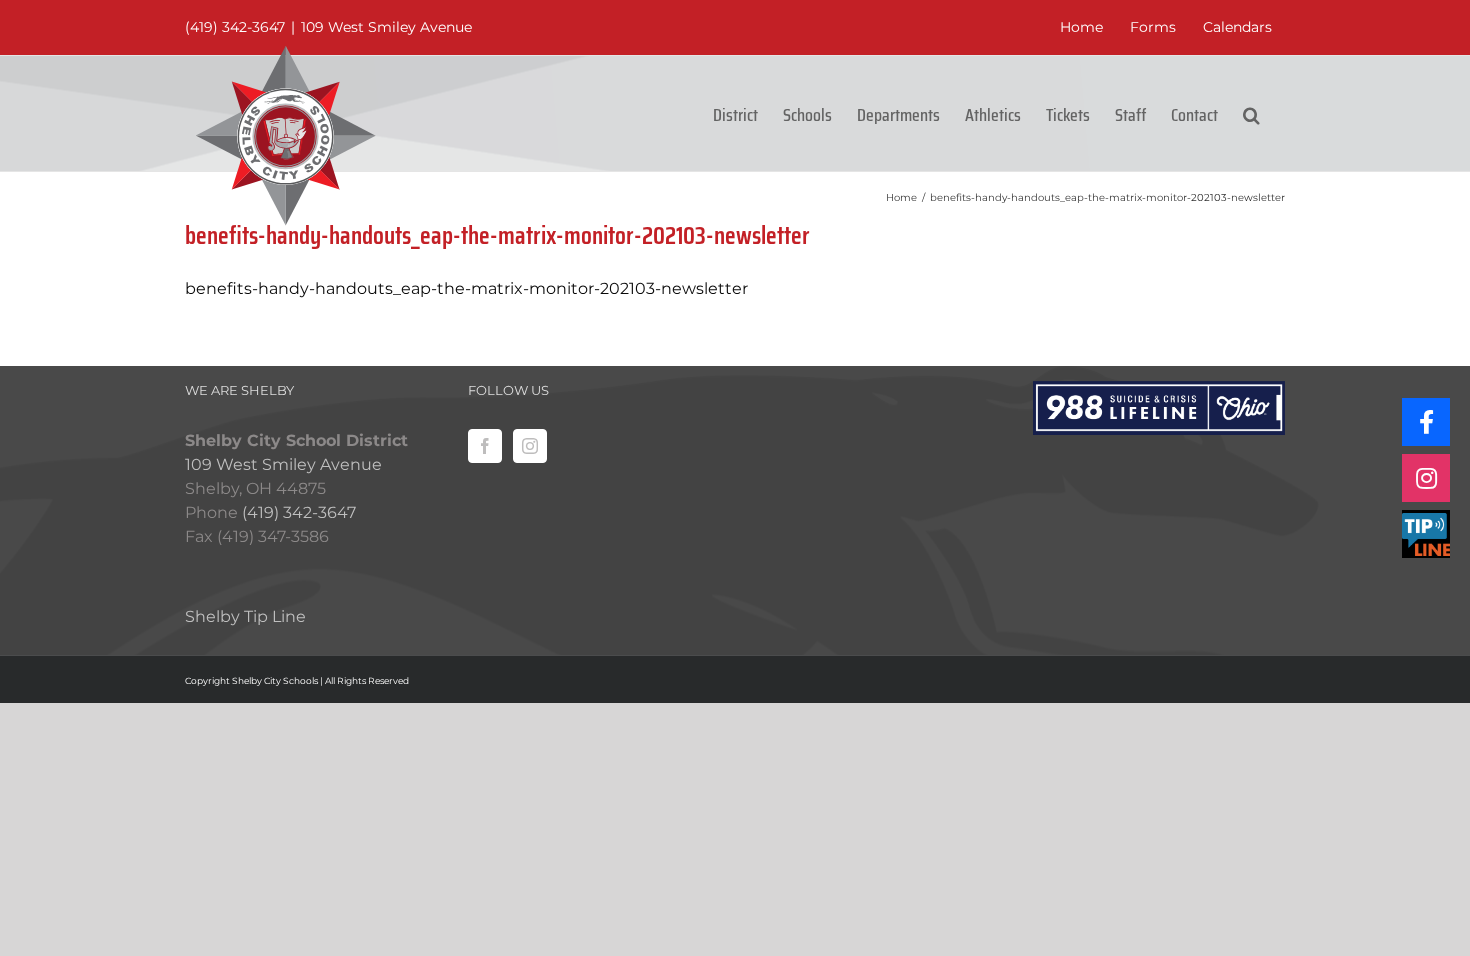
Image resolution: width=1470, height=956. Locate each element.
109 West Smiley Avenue (386, 27)
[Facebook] (485, 446)
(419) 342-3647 (235, 27)
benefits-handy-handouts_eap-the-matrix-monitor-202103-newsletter (466, 288)
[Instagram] (530, 446)
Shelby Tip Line (245, 616)
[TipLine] (1426, 534)
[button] (1251, 113)
